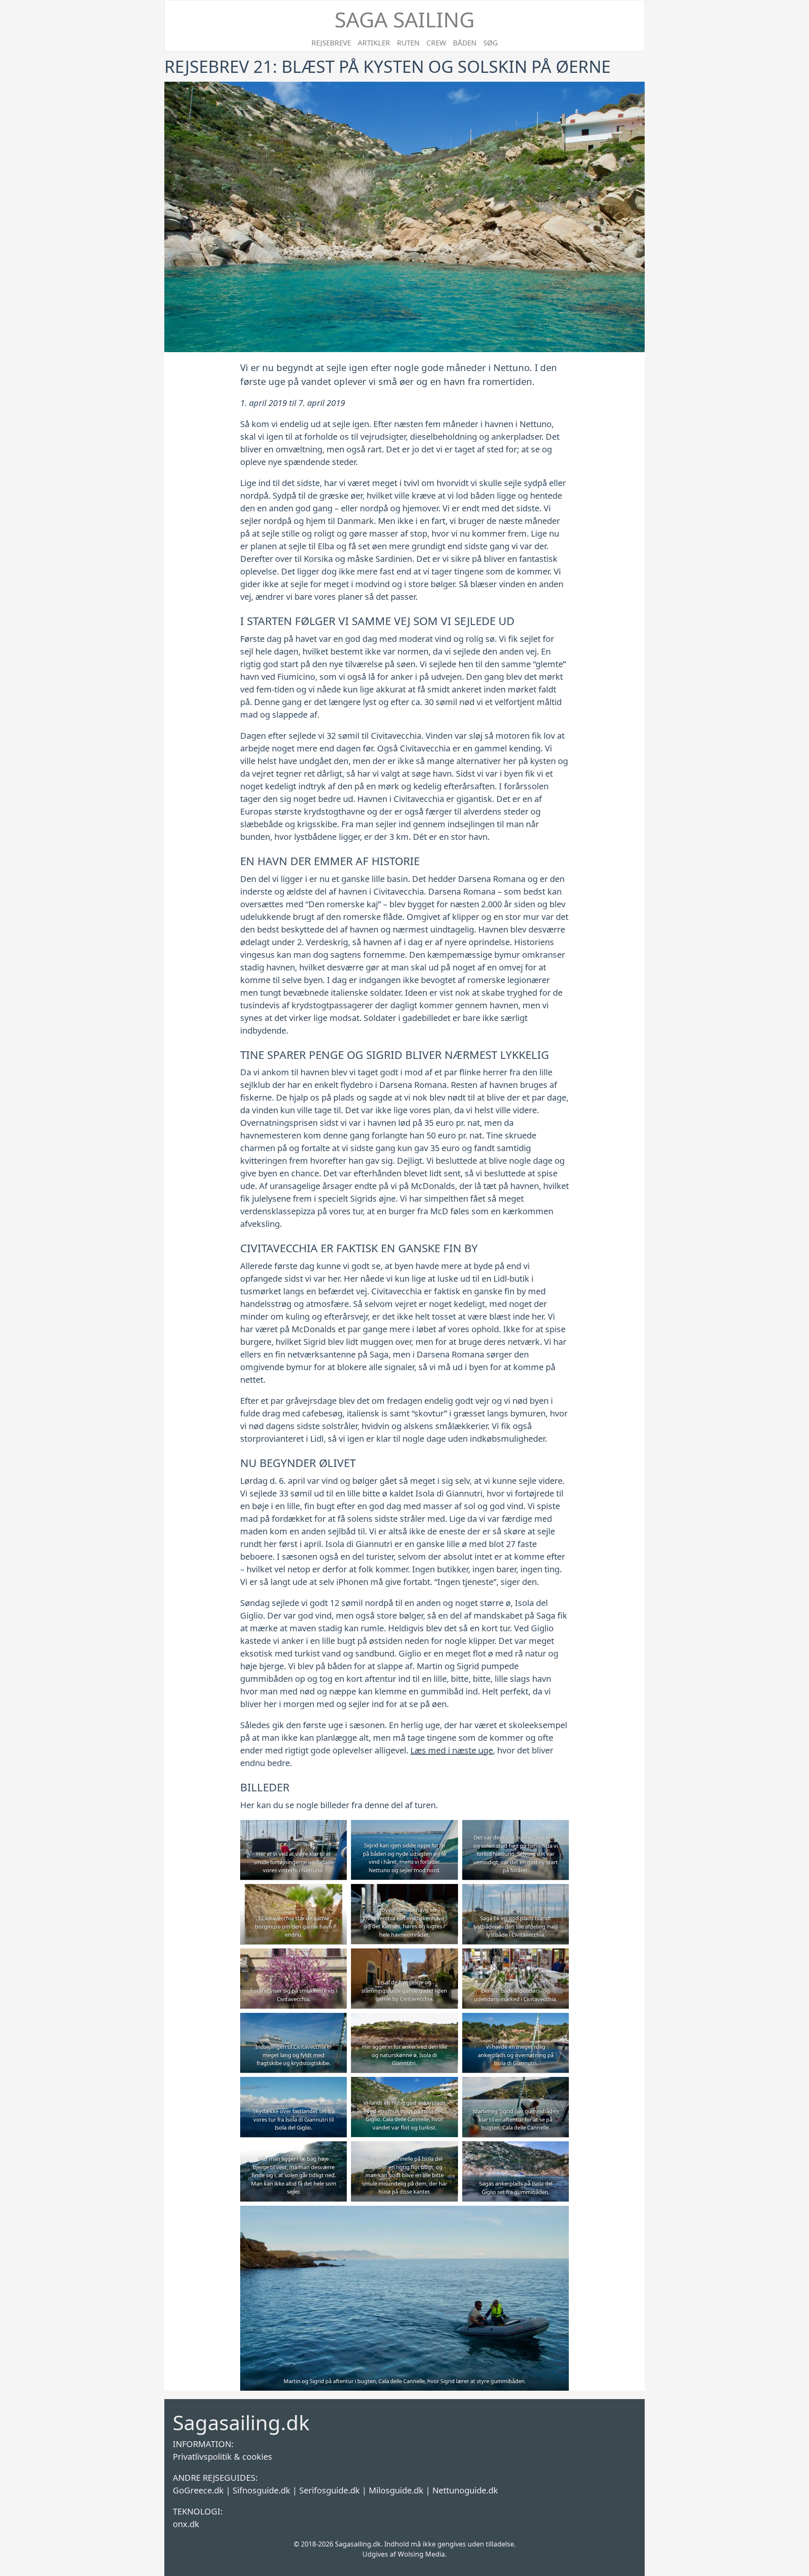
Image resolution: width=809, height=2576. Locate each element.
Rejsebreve (331, 43)
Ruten (408, 43)
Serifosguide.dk (329, 2490)
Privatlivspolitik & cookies (222, 2457)
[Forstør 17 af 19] (447, 2152)
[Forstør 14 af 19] (447, 2088)
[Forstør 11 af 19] (447, 2024)
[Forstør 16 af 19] (336, 2152)
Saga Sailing (404, 19)
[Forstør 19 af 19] (558, 2217)
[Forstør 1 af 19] (336, 1831)
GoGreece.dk (198, 2490)
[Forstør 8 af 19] (447, 1959)
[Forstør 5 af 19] (447, 1895)
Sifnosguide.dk (261, 2490)
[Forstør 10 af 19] (336, 2024)
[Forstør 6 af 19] (558, 1895)
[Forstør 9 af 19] (558, 1959)
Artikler (374, 43)
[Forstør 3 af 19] (558, 1831)
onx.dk (186, 2524)
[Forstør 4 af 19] (336, 1895)
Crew (436, 43)
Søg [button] (490, 43)
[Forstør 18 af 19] (558, 2152)
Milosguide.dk (396, 2490)
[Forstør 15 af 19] (558, 2088)
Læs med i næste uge (452, 1750)
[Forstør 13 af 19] (336, 2088)
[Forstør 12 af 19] (558, 2024)
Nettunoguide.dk (465, 2490)
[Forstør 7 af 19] (336, 1959)
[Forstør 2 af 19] (447, 1831)
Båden (465, 43)
